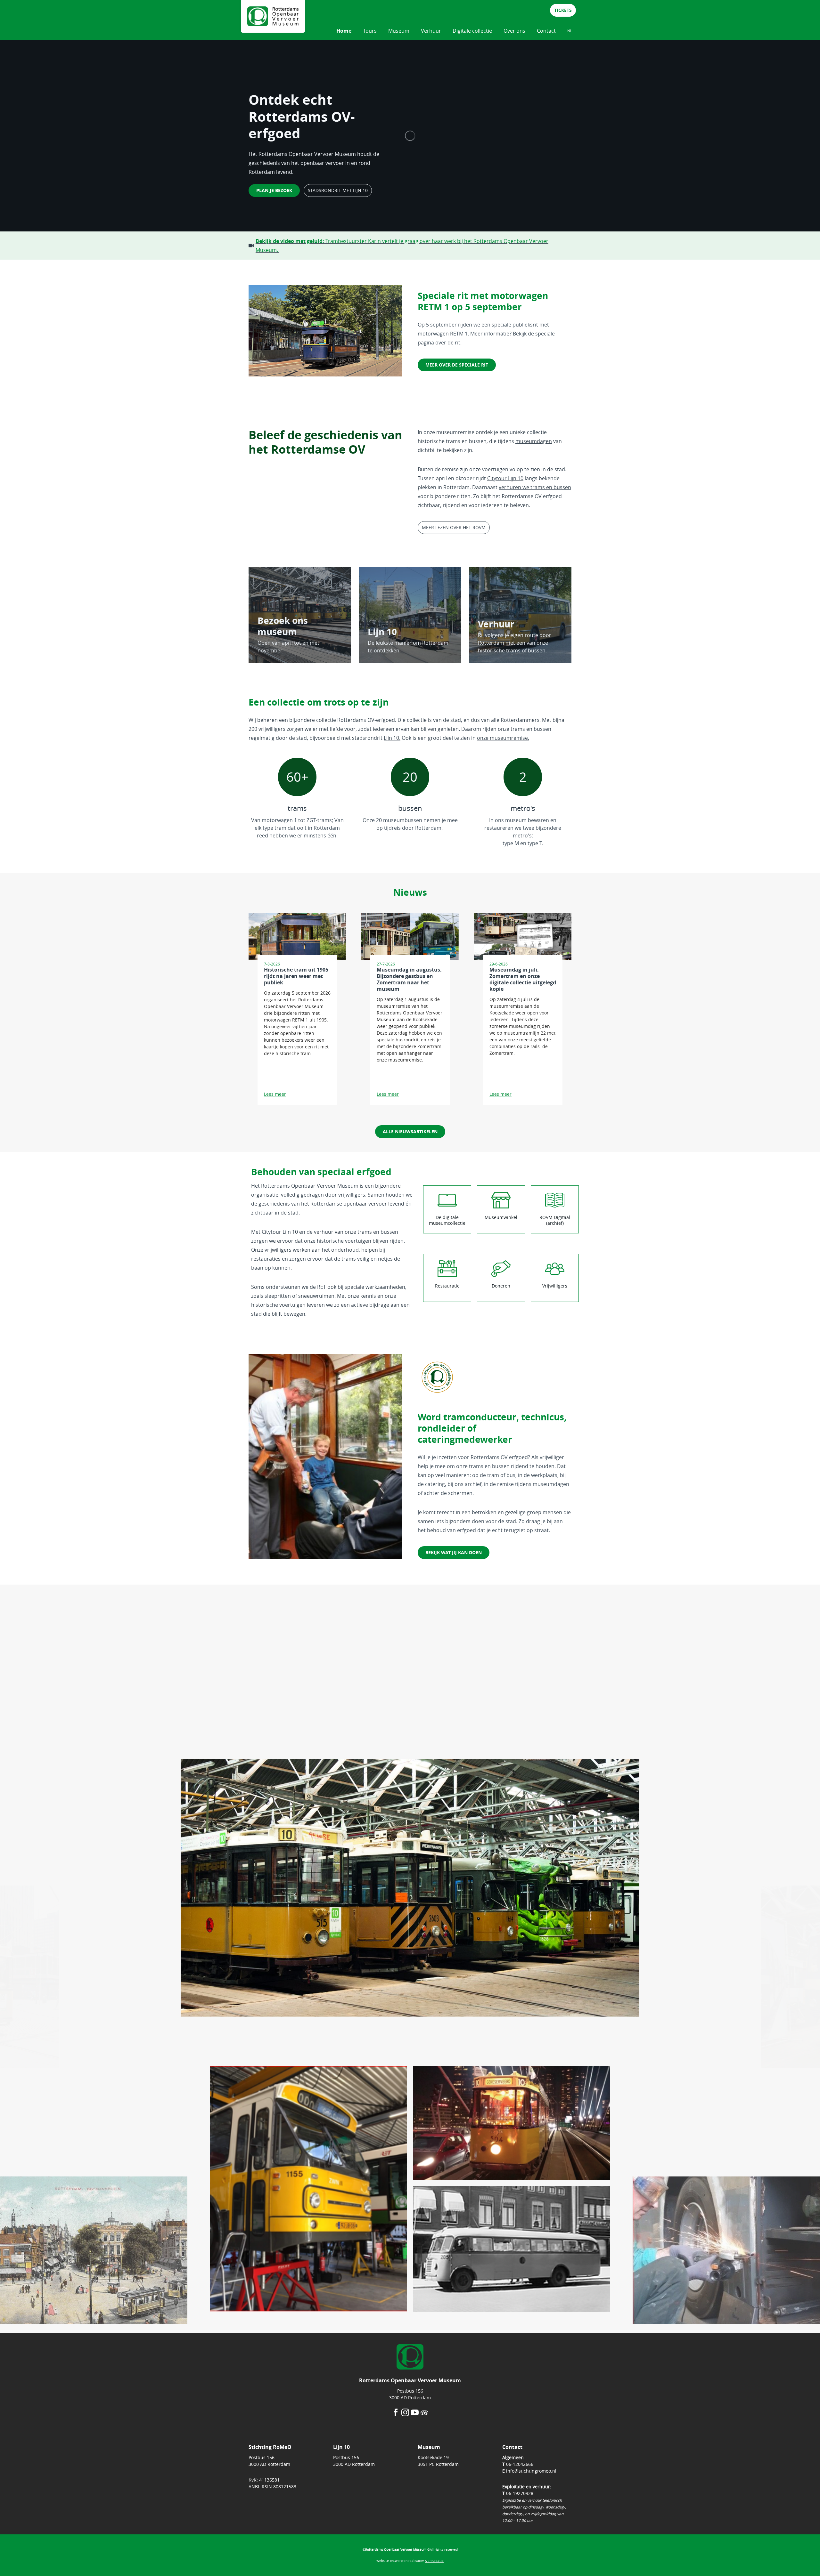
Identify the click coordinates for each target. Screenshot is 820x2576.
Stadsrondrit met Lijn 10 (338, 190)
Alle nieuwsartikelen (410, 1131)
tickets (563, 10)
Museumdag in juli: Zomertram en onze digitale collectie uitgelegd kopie (523, 979)
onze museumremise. (503, 738)
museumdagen (534, 441)
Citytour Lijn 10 (505, 478)
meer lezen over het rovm (454, 527)
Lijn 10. (392, 738)
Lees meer (275, 1094)
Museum (399, 31)
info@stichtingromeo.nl (531, 2471)
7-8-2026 (272, 964)
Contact (546, 31)
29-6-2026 (499, 964)
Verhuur (431, 31)
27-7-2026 (386, 964)
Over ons (514, 31)
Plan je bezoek (274, 190)
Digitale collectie (472, 31)
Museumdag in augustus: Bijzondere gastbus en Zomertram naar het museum (409, 979)
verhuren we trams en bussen (535, 487)
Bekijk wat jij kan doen (454, 1552)
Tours (370, 31)
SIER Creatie (434, 2561)
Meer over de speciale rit (457, 365)
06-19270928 (520, 2493)
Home (344, 31)
